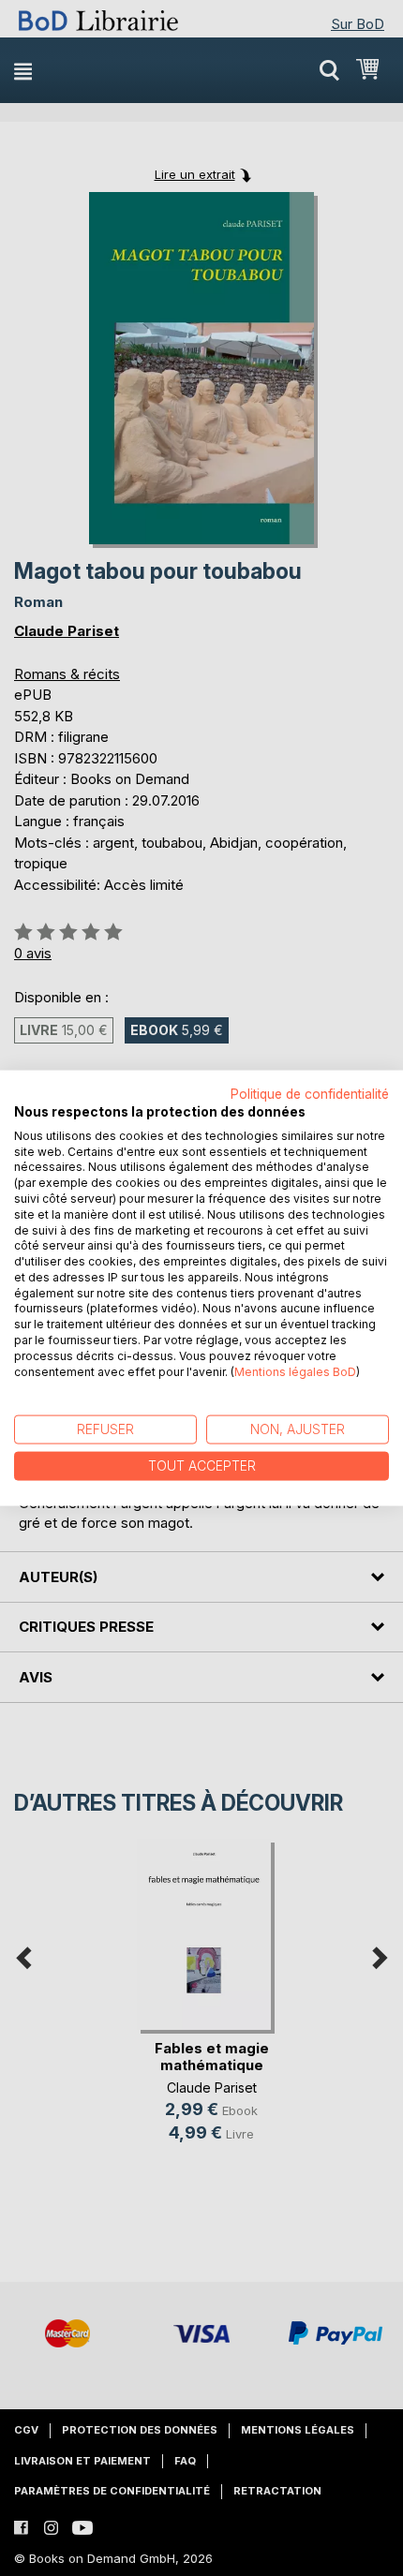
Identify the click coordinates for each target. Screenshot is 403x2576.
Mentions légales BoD (295, 1371)
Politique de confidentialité (310, 1094)
